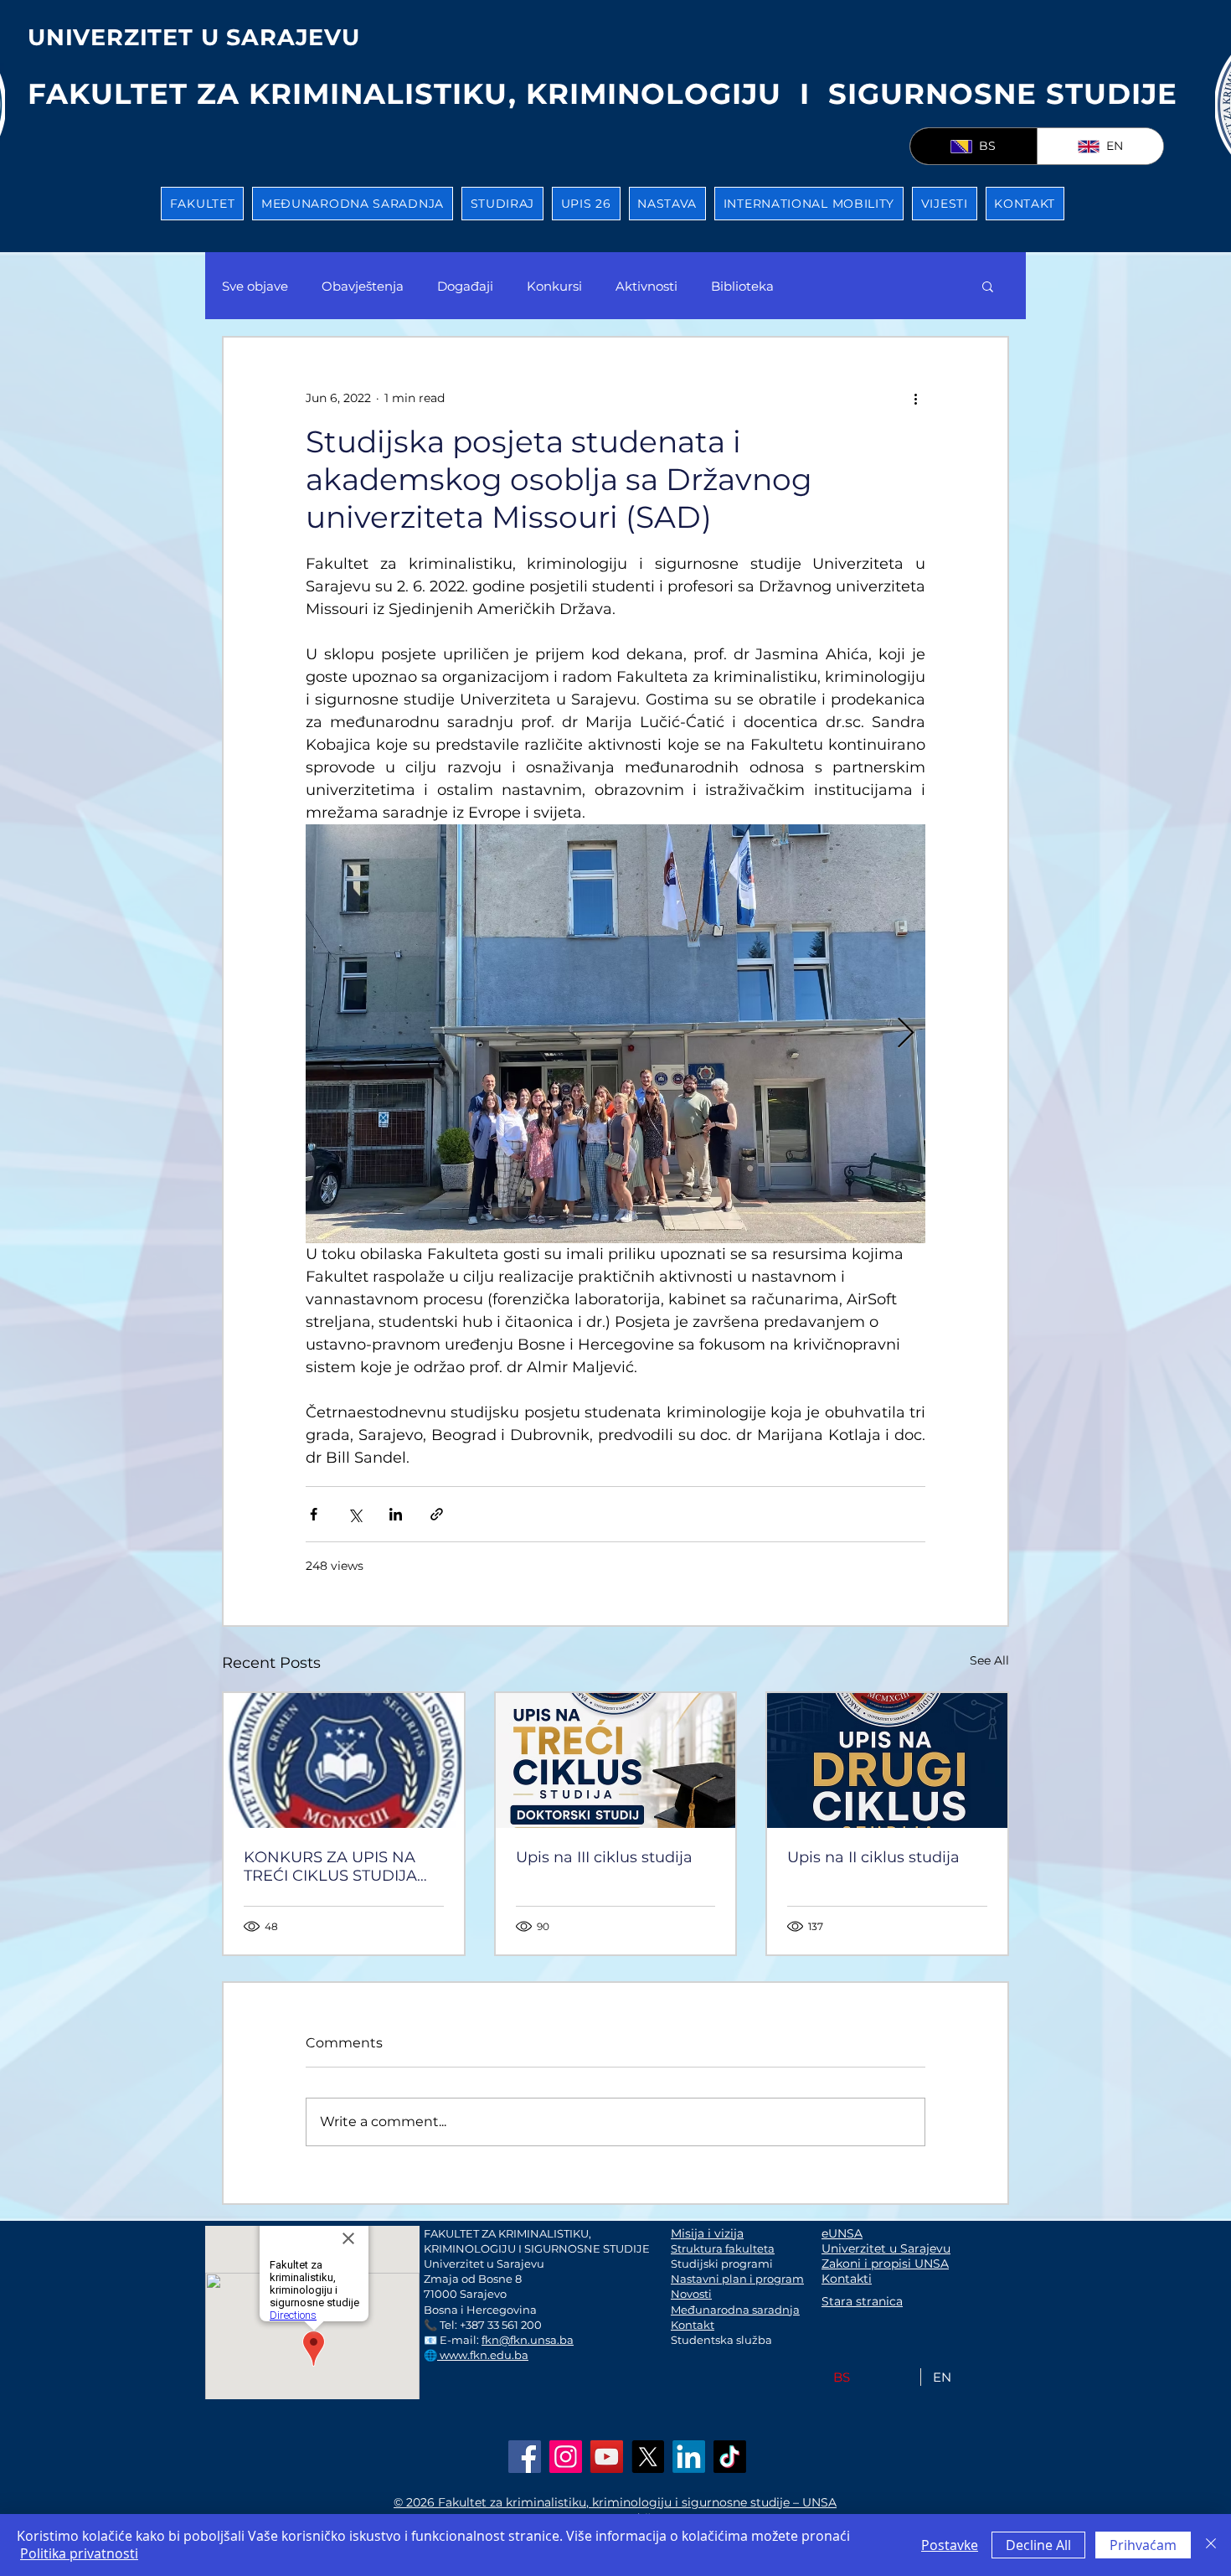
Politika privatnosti (79, 2553)
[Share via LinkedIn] (396, 1514)
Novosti (691, 2294)
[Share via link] (437, 1514)
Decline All (1038, 2545)
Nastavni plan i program (737, 2279)
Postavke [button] (950, 2545)
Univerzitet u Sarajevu (886, 2248)
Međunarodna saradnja (735, 2310)
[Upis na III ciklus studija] (616, 1760)
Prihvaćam (1143, 2545)
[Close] (1211, 2545)
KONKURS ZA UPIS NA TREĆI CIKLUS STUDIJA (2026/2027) (330, 1866)
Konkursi (554, 286)
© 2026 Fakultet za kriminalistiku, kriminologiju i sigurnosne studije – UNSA (615, 2502)
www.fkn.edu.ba (483, 2355)
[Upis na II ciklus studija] (887, 1760)
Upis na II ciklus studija (873, 1857)
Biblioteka (742, 286)
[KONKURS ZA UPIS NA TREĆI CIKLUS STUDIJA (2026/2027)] (344, 1760)
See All (989, 1660)
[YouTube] (607, 2457)
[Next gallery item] (906, 1034)
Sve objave (255, 286)
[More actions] (915, 398)
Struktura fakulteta (723, 2248)
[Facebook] (525, 2457)
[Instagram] (566, 2457)
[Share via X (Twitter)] (355, 1514)
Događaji (465, 286)
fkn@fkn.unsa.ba (528, 2340)
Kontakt (693, 2325)
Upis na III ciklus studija (604, 1857)
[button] (202, 204)
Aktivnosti (646, 286)
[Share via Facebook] (314, 1514)
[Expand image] (615, 1034)
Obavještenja (363, 286)
